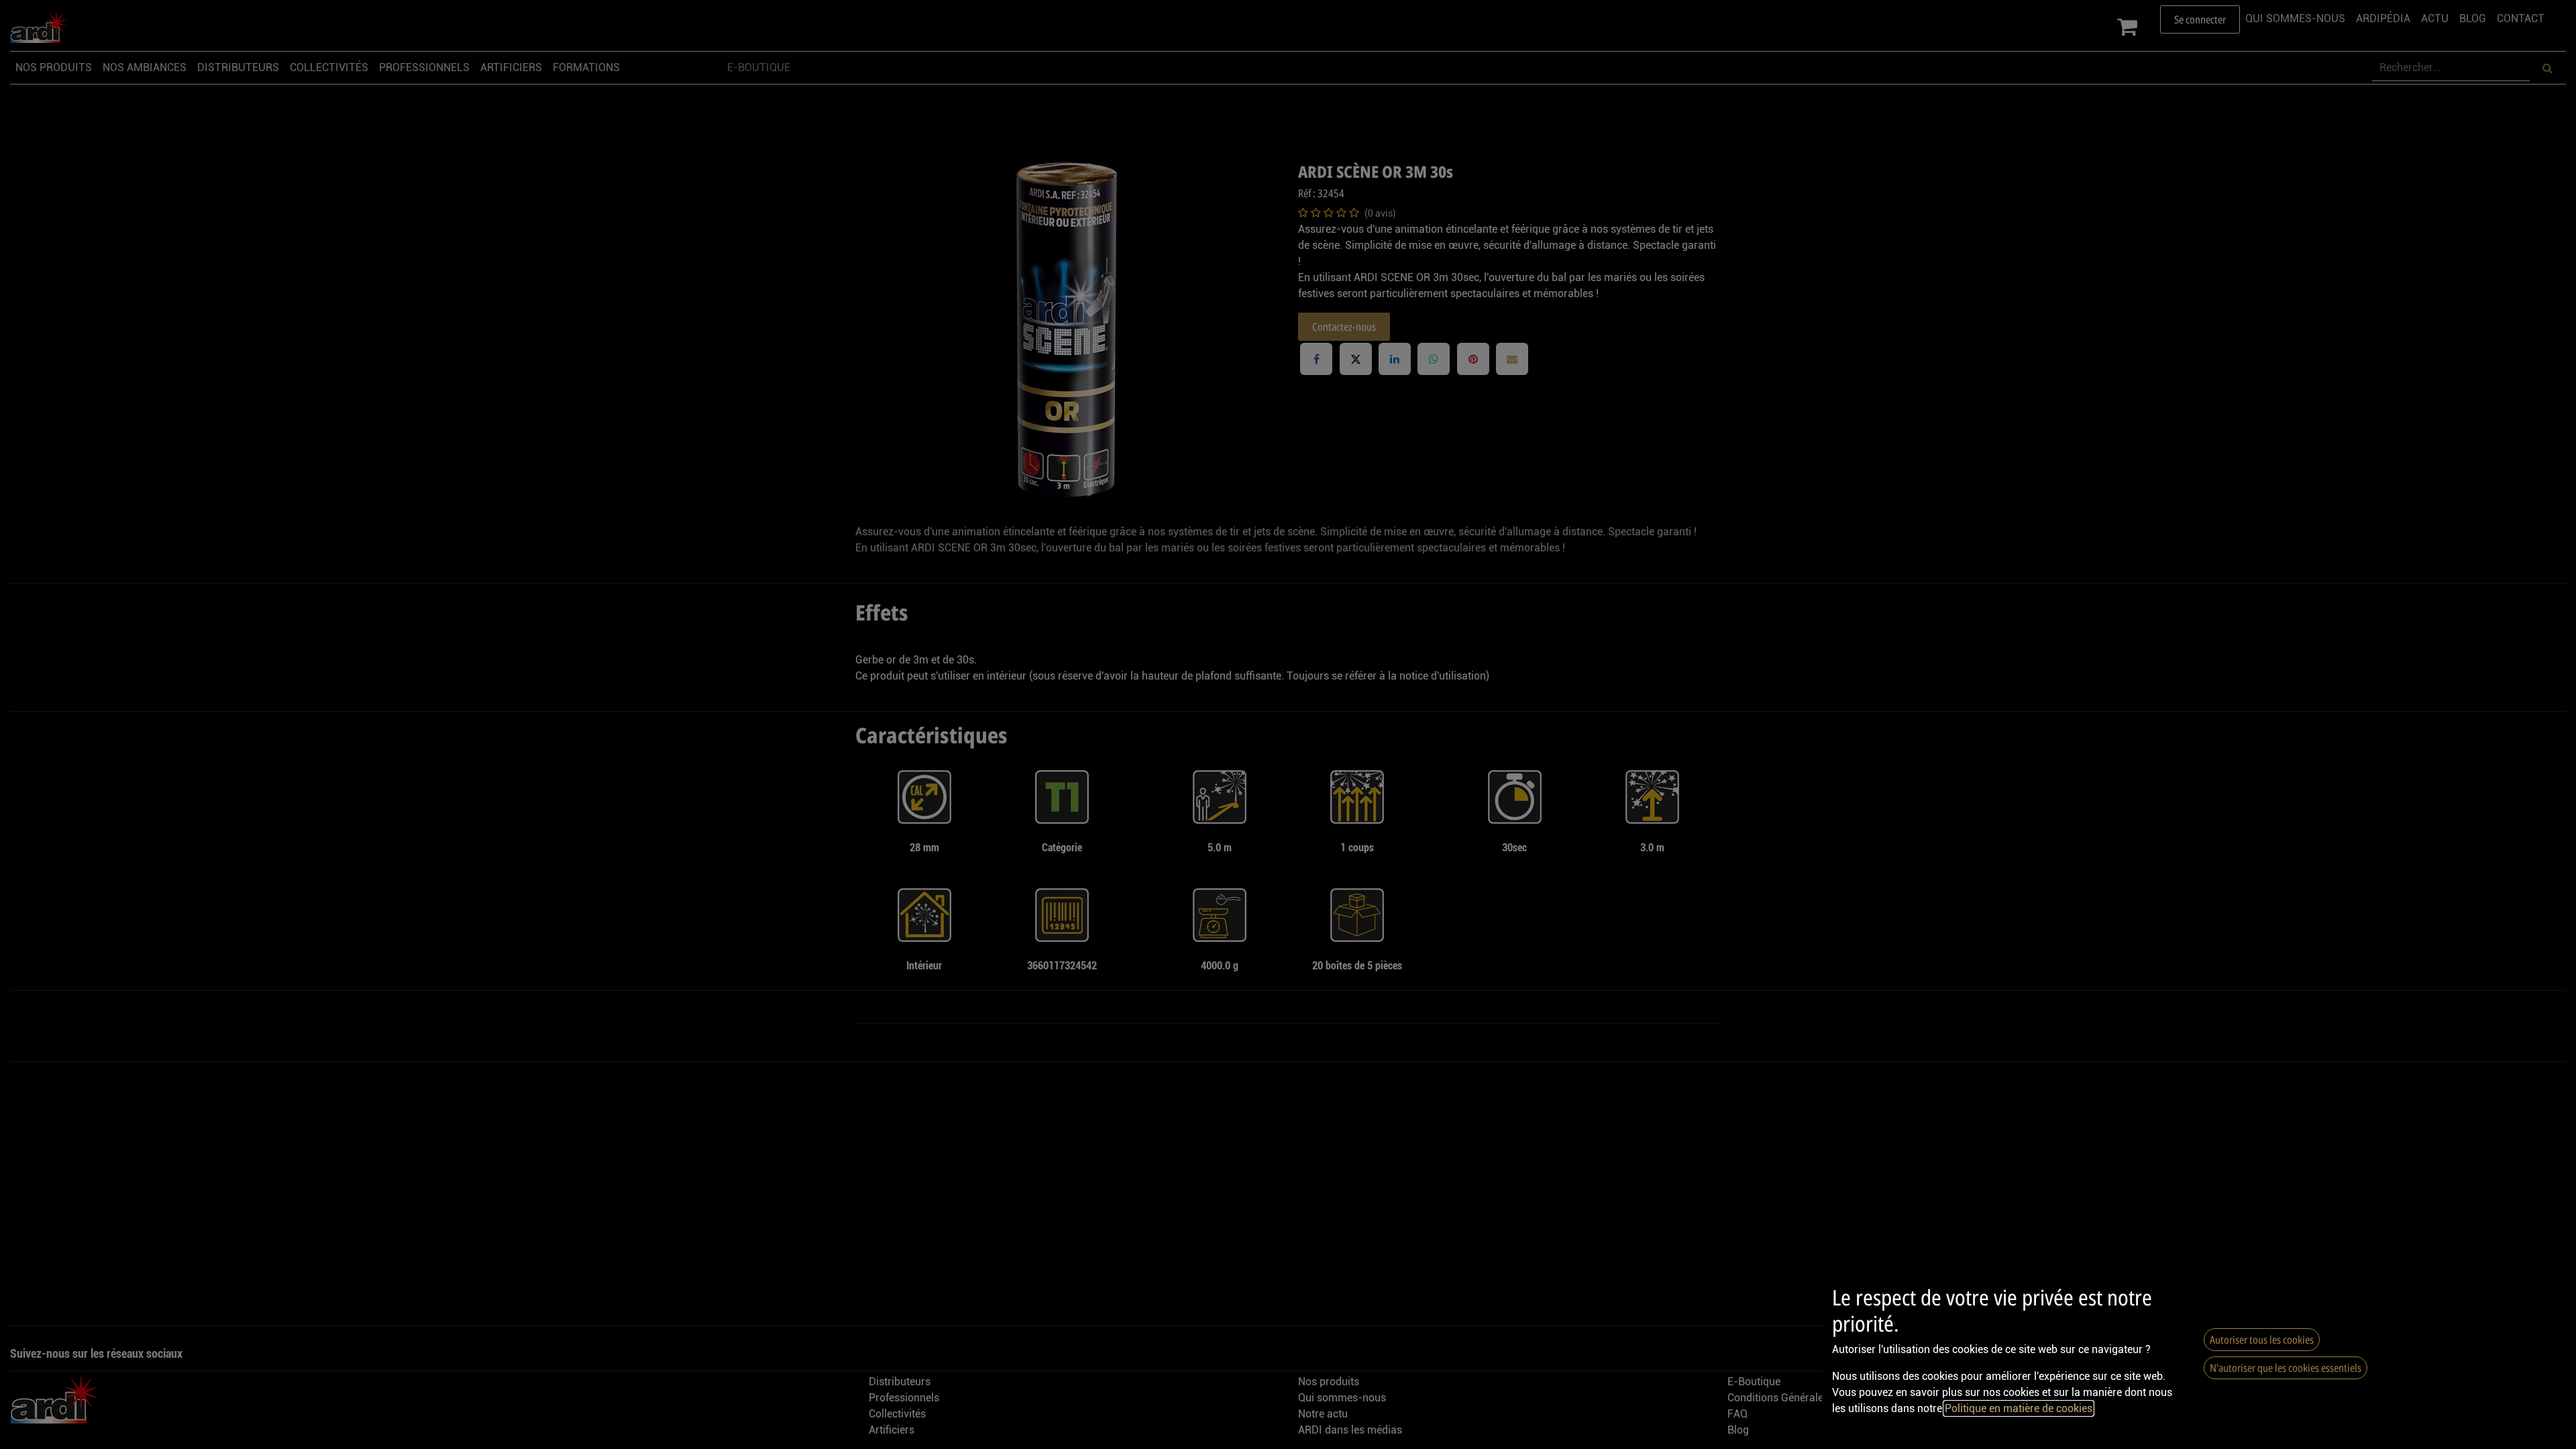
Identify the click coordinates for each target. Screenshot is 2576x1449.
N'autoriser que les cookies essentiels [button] (2286, 1368)
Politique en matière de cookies (2019, 1408)
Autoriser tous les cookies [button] (2262, 1340)
